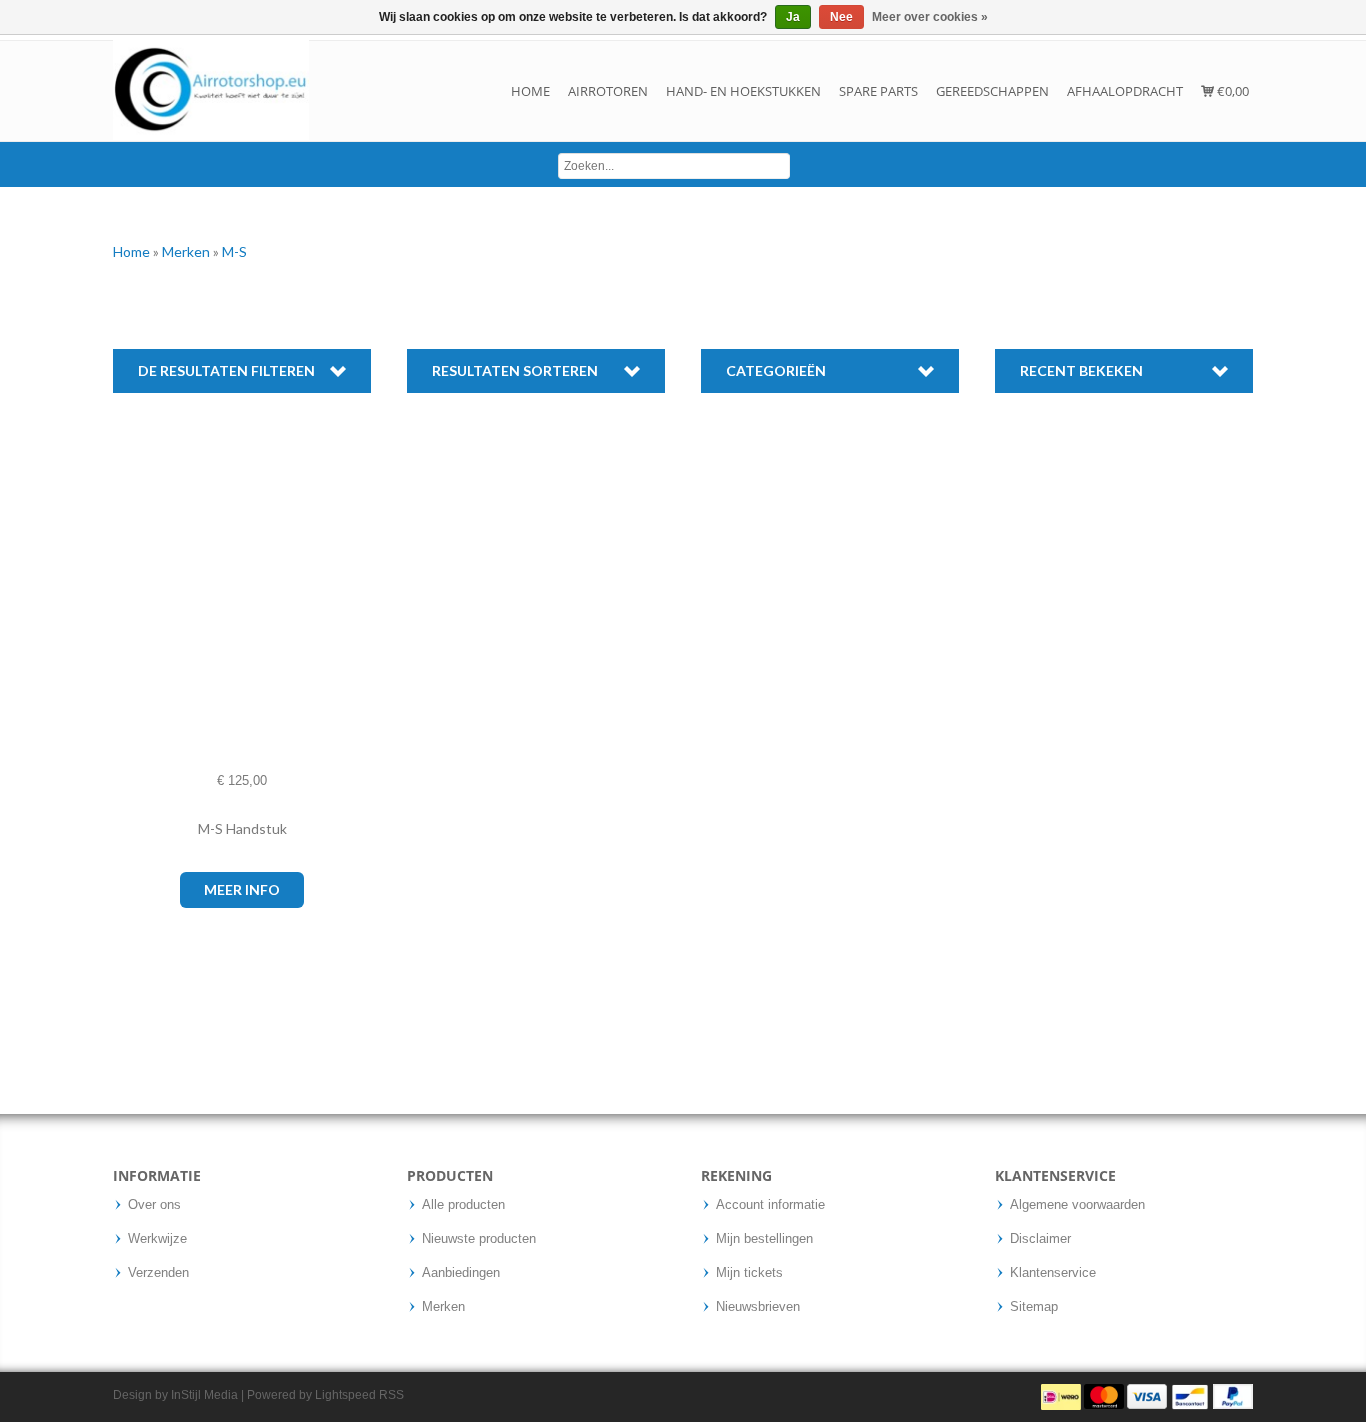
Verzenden (158, 1273)
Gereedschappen (992, 91)
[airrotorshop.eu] (211, 90)
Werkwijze (157, 1239)
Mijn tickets (749, 1273)
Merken (187, 251)
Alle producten (463, 1205)
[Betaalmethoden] (1147, 1396)
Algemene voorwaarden (1077, 1205)
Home (530, 91)
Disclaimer (1040, 1239)
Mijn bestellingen (764, 1239)
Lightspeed (345, 1395)
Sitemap (1034, 1307)
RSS (391, 1395)
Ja (793, 17)
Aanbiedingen (461, 1273)
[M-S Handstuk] (133, 604)
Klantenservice (1053, 1273)
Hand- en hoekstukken (743, 91)
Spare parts (878, 91)
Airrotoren (608, 91)
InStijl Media (204, 1395)
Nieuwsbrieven (758, 1307)
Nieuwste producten (479, 1239)
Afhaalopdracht (1125, 91)
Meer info (242, 889)
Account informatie (770, 1205)
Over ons (154, 1205)
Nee (841, 17)
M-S (234, 251)
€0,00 (1231, 91)
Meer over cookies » (930, 17)
